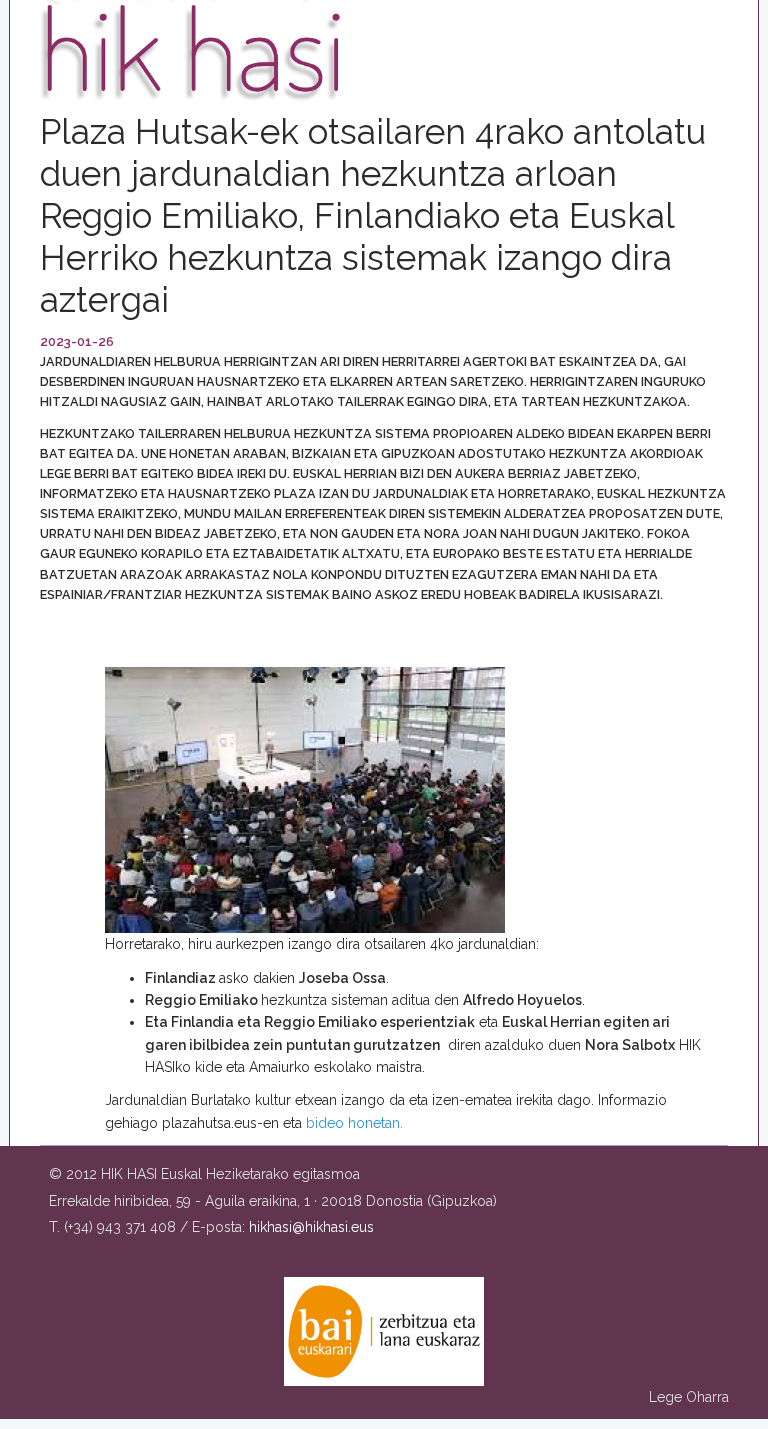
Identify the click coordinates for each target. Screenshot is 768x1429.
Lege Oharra (689, 1397)
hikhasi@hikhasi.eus (311, 1227)
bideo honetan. (354, 1123)
